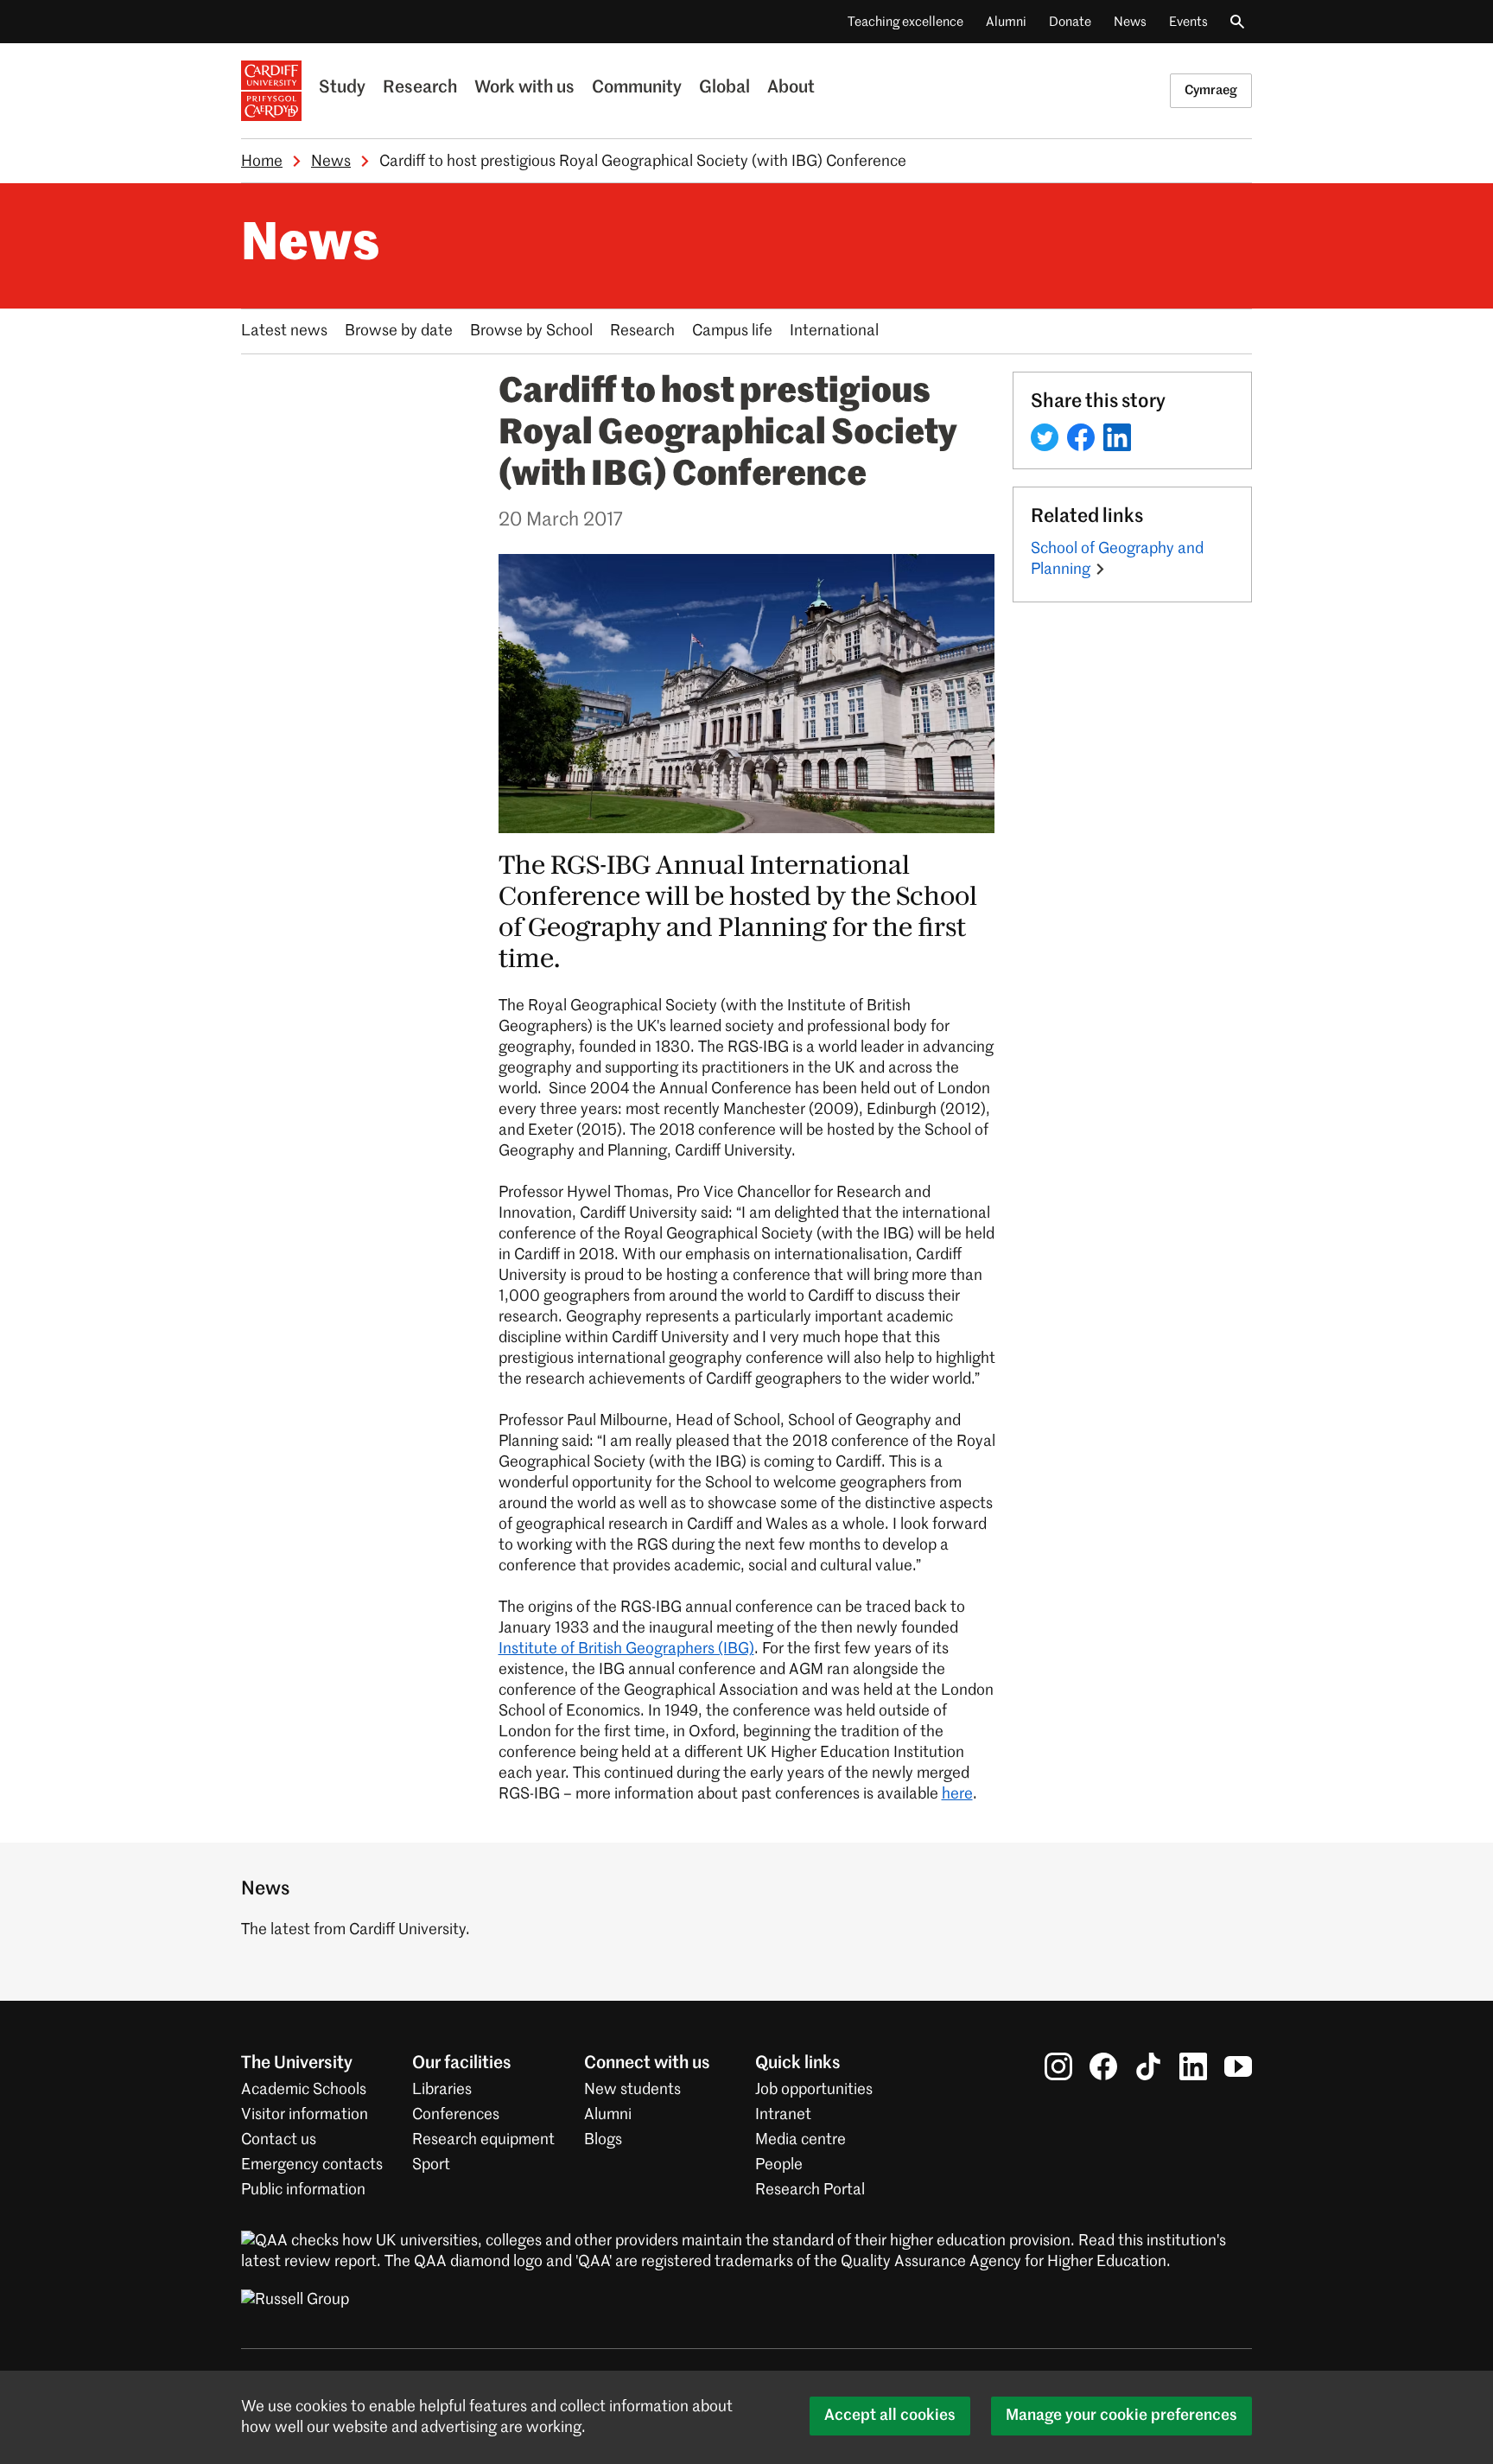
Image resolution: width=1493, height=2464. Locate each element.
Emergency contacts (312, 2165)
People (779, 2165)
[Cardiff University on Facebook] (1103, 2066)
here (957, 1794)
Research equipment (483, 2140)
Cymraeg (1211, 90)
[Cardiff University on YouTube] (1238, 2066)
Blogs (603, 2140)
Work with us (524, 88)
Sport (431, 2165)
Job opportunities (814, 2090)
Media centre (801, 2140)
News (1130, 22)
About (791, 88)
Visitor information (305, 2115)
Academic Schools (304, 2090)
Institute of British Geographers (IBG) (626, 1649)
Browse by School (531, 331)
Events (1188, 22)
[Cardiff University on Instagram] (1058, 2066)
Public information (303, 2190)
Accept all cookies (890, 2416)
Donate (1070, 22)
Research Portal (810, 2190)
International (834, 331)
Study (342, 88)
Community (637, 88)
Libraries (442, 2090)
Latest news (284, 331)
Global (724, 88)
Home (262, 162)
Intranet (783, 2115)
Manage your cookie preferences (1121, 2416)
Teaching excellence (905, 22)
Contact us (279, 2140)
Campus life (732, 331)
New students (632, 2090)
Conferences (456, 2115)
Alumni (1006, 22)
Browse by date (399, 331)
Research (420, 88)
